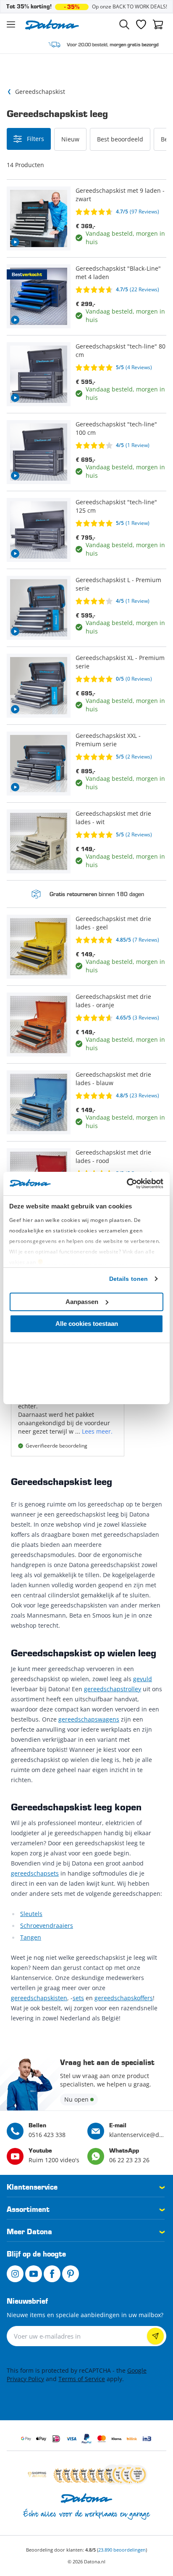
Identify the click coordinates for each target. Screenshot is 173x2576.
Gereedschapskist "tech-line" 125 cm (116, 506)
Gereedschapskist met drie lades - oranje (113, 1001)
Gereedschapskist (40, 92)
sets (78, 1998)
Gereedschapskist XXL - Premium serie (108, 740)
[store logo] (52, 25)
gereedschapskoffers (124, 1998)
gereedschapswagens (89, 1719)
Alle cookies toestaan (87, 1324)
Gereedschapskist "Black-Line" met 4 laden (118, 273)
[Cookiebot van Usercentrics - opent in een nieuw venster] (127, 1184)
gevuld (143, 1679)
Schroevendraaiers (47, 1925)
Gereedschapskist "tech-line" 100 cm (116, 428)
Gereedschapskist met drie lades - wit (113, 818)
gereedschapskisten (39, 1998)
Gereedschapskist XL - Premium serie (120, 662)
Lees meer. (97, 1431)
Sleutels (31, 1914)
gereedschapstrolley (113, 1689)
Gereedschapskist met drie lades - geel (113, 923)
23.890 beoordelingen (122, 2550)
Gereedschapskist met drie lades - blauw (113, 1079)
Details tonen (128, 1279)
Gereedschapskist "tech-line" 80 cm (121, 350)
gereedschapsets (35, 1873)
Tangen (31, 1937)
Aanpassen (82, 1302)
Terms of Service (82, 2379)
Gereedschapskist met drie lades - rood (113, 1156)
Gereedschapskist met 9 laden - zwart (120, 195)
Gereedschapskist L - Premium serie (118, 584)
